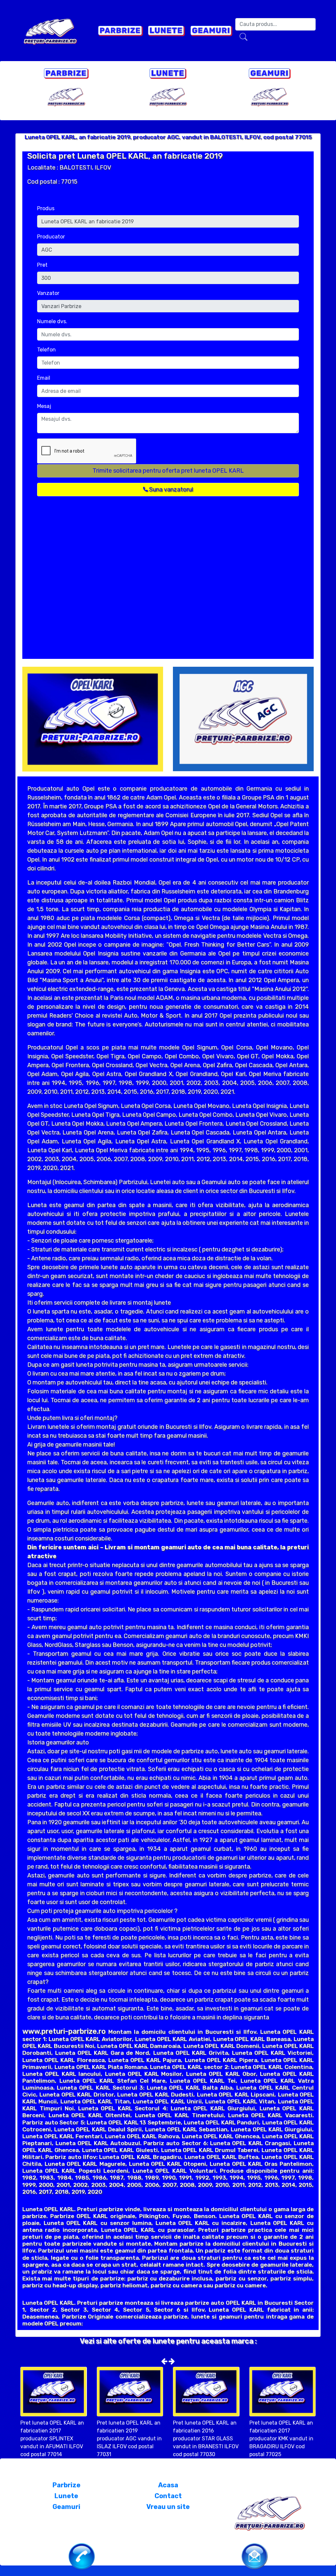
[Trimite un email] (255, 2555)
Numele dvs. (52, 321)
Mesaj (44, 406)
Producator (51, 237)
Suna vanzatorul (170, 489)
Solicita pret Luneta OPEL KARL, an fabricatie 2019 (125, 156)
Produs (46, 208)
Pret (42, 265)
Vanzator (48, 293)
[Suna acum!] (82, 2556)
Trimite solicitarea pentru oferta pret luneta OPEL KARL (168, 471)
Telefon (46, 350)
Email (44, 378)
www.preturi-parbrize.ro (64, 2031)
